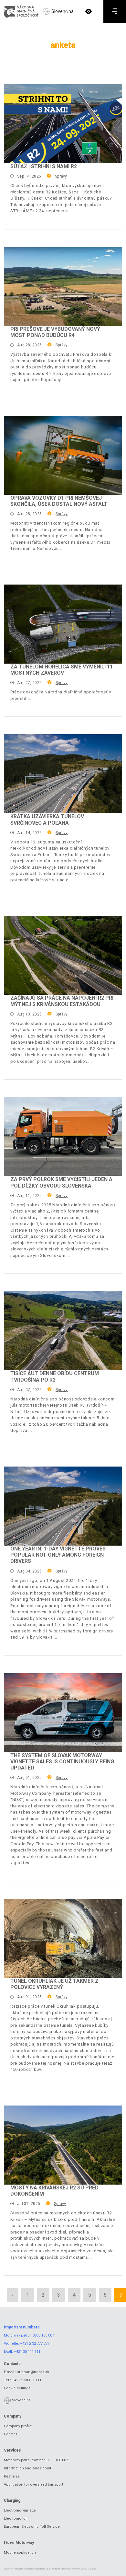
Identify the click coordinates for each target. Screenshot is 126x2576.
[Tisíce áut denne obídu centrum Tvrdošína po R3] (63, 1331)
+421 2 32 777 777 (35, 2344)
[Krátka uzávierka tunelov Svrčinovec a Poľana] (63, 774)
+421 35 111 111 (27, 2352)
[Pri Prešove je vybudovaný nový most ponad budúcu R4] (63, 286)
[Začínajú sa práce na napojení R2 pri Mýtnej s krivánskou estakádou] (63, 955)
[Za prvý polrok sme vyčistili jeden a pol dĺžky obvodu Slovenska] (63, 1137)
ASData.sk (90, 2569)
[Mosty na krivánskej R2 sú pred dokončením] (63, 2145)
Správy (61, 176)
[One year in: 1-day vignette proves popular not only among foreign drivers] (63, 1506)
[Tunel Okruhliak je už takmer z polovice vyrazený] (63, 1938)
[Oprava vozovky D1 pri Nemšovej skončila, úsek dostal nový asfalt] (63, 455)
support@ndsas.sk (33, 2372)
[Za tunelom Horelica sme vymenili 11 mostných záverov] (63, 624)
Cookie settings (17, 2388)
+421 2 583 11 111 (27, 2380)
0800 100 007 (43, 2335)
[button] (89, 11)
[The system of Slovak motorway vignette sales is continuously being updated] (63, 1713)
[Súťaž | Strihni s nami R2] (63, 124)
